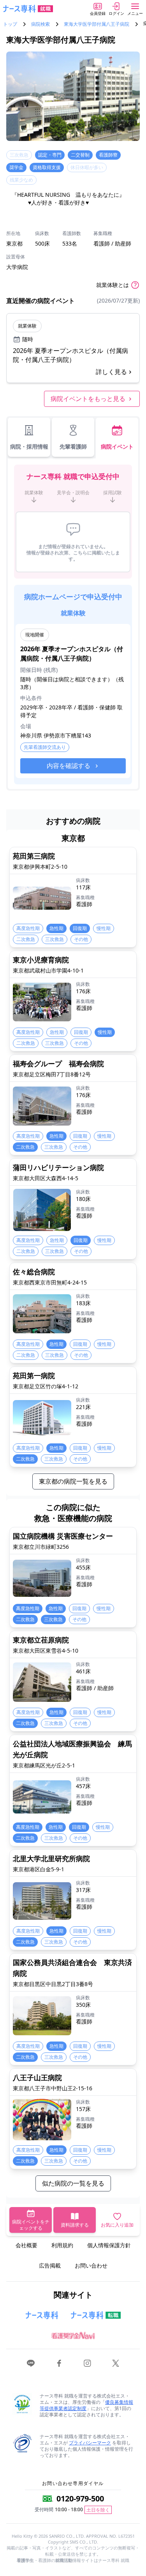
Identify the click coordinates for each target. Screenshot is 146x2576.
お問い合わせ (91, 2265)
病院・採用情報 (29, 446)
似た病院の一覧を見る (73, 2183)
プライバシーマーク (90, 2443)
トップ (10, 24)
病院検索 (40, 24)
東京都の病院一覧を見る (73, 1481)
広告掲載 (50, 2265)
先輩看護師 (73, 446)
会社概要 (26, 2245)
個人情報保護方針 (109, 2245)
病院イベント (117, 446)
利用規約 (62, 2245)
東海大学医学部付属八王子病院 (97, 24)
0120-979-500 (80, 2499)
